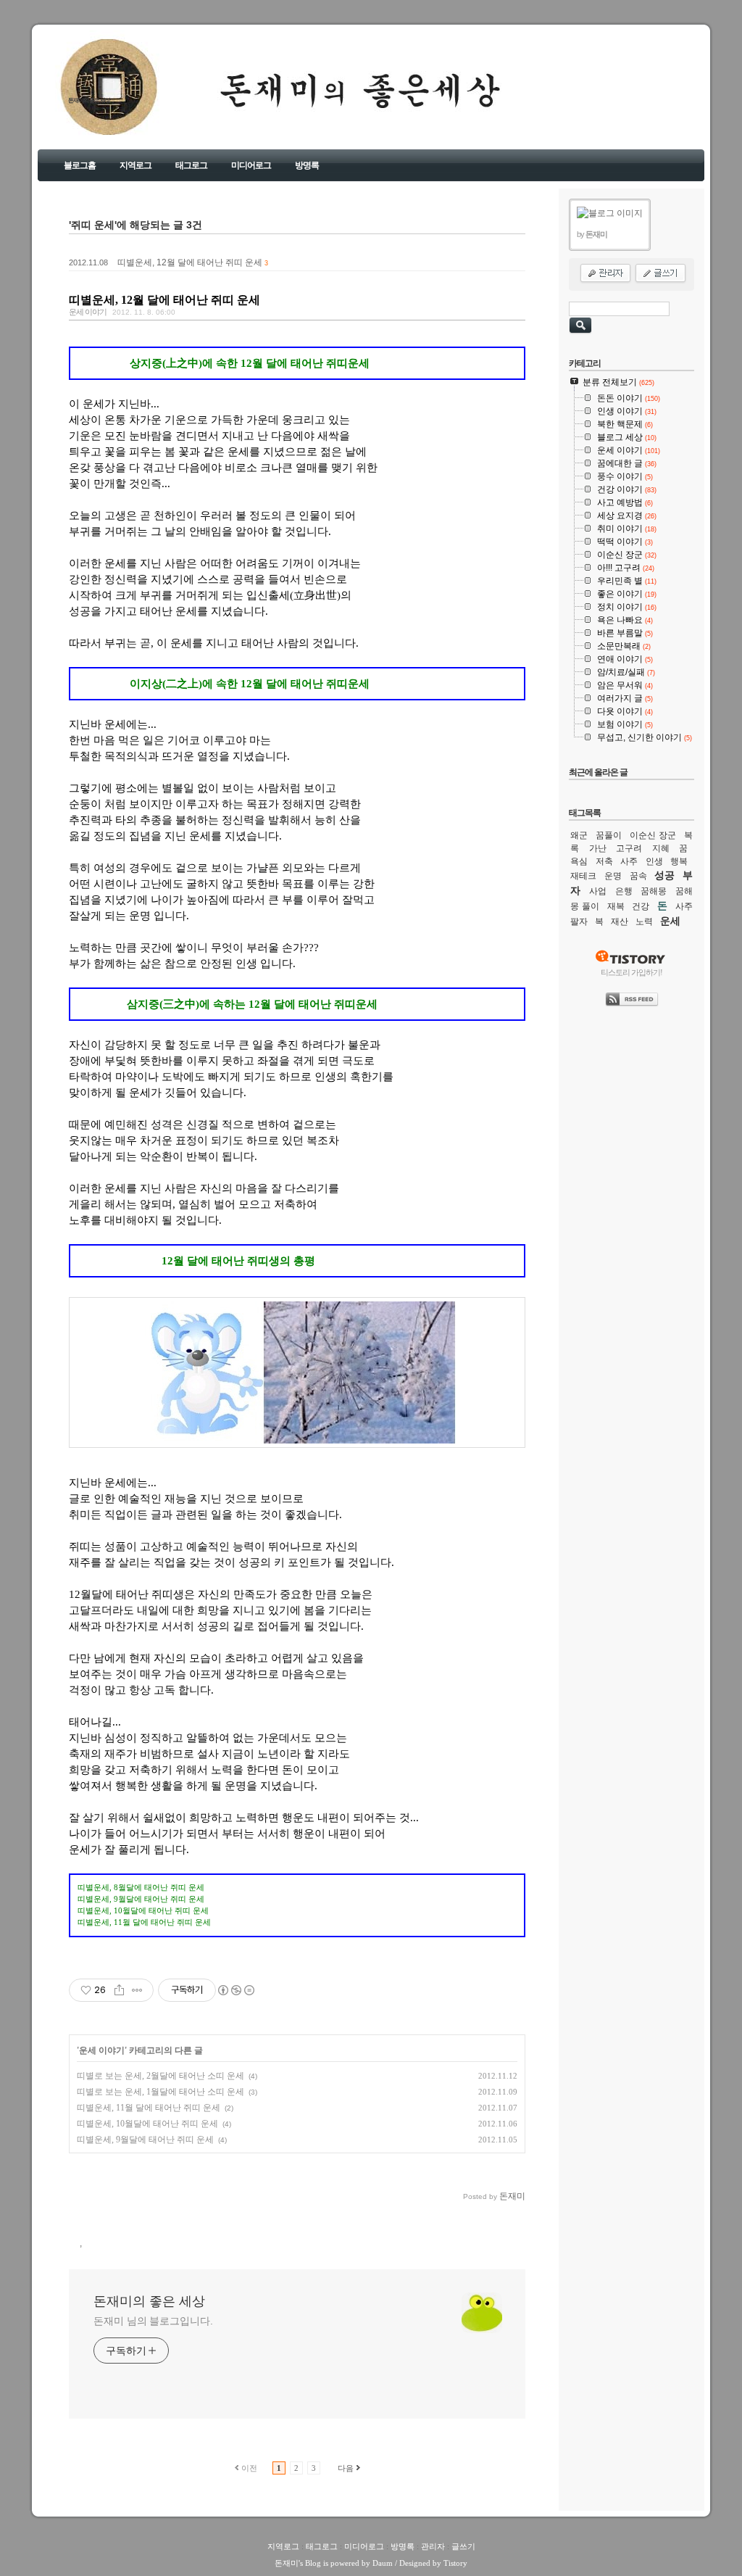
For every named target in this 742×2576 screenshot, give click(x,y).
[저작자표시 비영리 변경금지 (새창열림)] (235, 1990)
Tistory (455, 2563)
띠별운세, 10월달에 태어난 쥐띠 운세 (147, 2124)
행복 (679, 861)
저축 (604, 861)
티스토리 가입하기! (631, 972)
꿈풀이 (609, 835)
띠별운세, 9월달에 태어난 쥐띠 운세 (145, 2140)
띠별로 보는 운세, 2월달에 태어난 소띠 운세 (161, 2076)
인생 (654, 861)
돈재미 (287, 2563)
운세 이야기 (88, 312)
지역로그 (136, 165)
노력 (644, 922)
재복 (616, 906)
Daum (383, 2563)
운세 (670, 921)
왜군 (579, 835)
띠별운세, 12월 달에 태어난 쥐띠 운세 (190, 262)
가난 (598, 848)
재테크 (583, 876)
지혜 (661, 848)
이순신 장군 (653, 835)
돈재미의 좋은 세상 (89, 100)
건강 (641, 906)
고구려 (629, 848)
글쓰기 (463, 2546)
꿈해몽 (654, 891)
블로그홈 (80, 165)
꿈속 (638, 876)
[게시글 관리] (137, 1990)
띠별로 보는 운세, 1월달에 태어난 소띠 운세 (161, 2092)
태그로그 (191, 165)
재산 (620, 922)
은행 (624, 891)
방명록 (307, 165)
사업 (598, 891)
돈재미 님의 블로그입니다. (153, 2321)
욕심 (579, 861)
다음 (346, 2468)
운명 (613, 876)
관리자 (433, 2546)
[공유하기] (119, 1990)
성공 (664, 875)
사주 (629, 861)
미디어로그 (251, 165)
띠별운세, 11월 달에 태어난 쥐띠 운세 (149, 2108)
